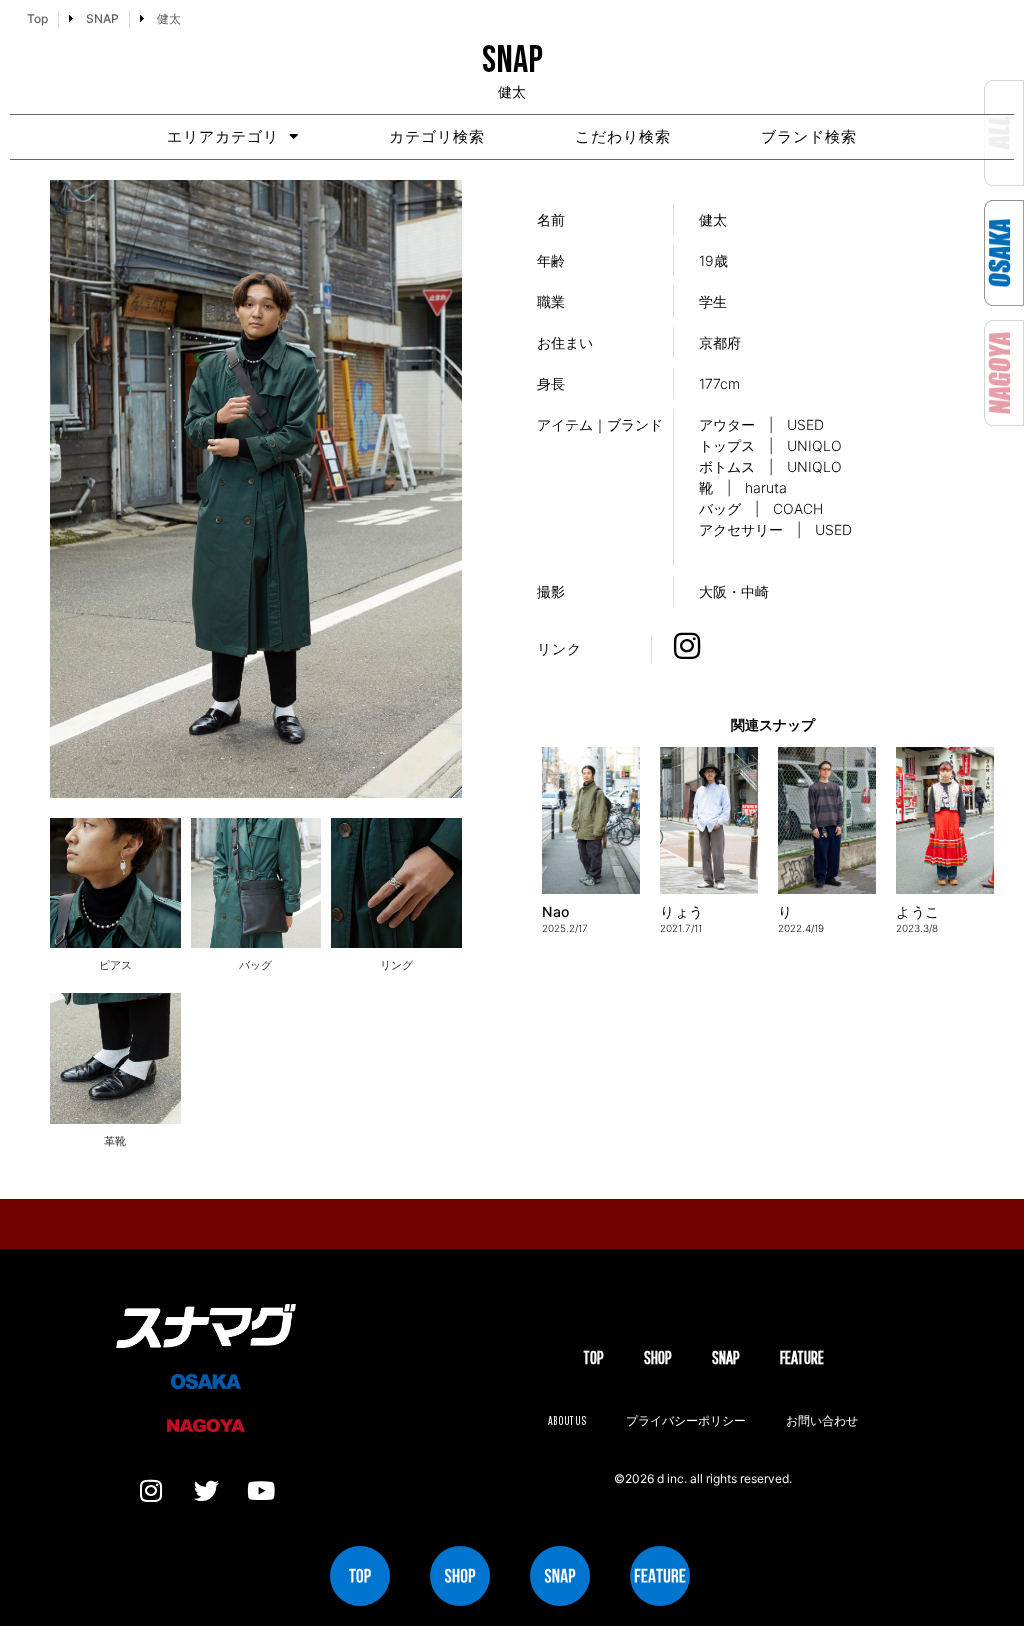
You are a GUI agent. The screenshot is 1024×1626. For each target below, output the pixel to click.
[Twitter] (206, 1491)
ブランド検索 (809, 136)
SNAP (726, 1357)
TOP (593, 1357)
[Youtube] (261, 1491)
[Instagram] (151, 1491)
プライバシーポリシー (686, 1420)
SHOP (658, 1357)
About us (567, 1420)
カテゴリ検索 (437, 136)
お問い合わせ (822, 1420)
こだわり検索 (623, 136)
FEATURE (802, 1357)
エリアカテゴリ (223, 136)
